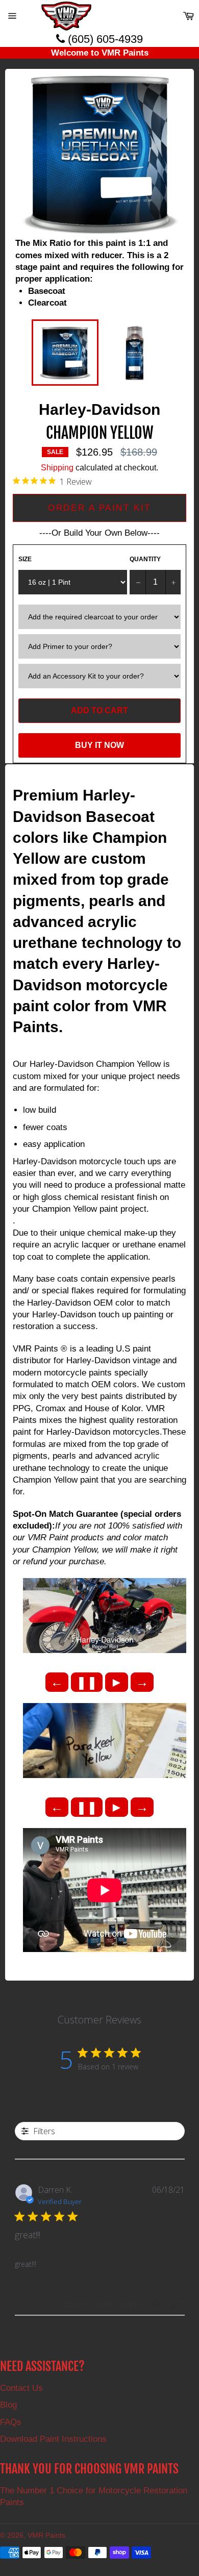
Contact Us (21, 2388)
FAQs (11, 2422)
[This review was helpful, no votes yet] (156, 2304)
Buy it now (99, 745)
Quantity (145, 559)
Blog (8, 2405)
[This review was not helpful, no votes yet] (174, 2304)
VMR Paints (46, 2535)
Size (25, 559)
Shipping (57, 468)
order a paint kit (99, 508)
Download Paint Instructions (53, 2439)
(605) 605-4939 (104, 39)
